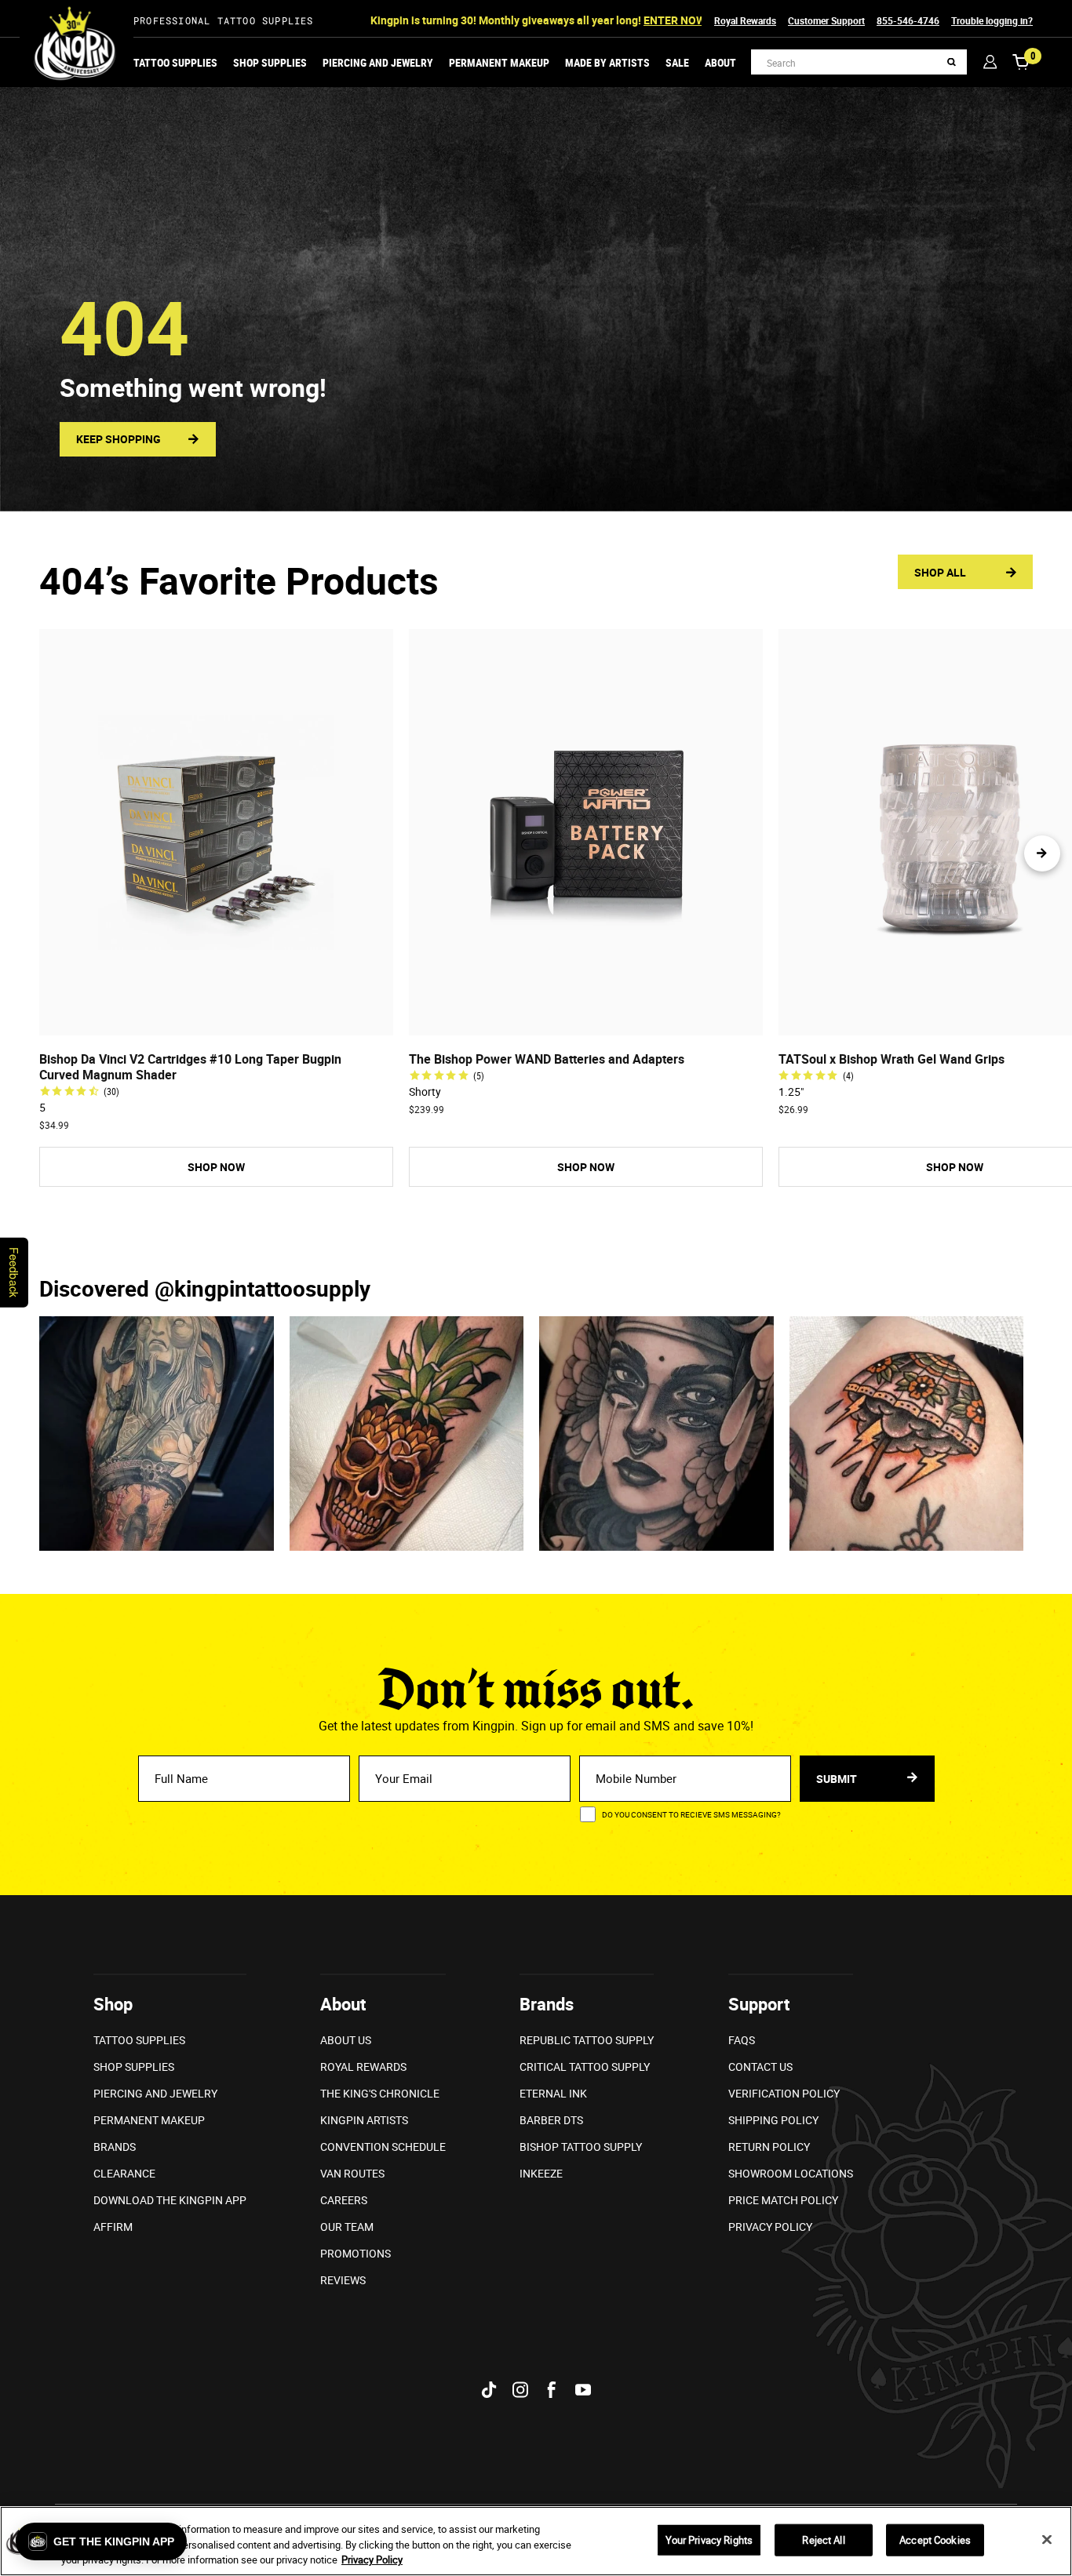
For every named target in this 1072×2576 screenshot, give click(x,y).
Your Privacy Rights (709, 2539)
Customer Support (826, 20)
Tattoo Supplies (175, 62)
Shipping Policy (773, 2120)
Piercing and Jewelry (378, 62)
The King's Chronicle (380, 2093)
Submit (838, 1779)
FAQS (742, 2040)
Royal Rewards (745, 20)
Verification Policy (784, 2093)
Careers (344, 2200)
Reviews (343, 2280)
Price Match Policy (783, 2200)
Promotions (356, 2253)
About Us (346, 2040)
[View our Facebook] (552, 2390)
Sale (677, 62)
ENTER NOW (675, 20)
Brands (115, 2147)
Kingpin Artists (364, 2120)
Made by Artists (607, 62)
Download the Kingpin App (170, 2200)
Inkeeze (541, 2173)
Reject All (823, 2539)
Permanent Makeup (499, 62)
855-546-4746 (908, 20)
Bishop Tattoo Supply (581, 2147)
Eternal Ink (553, 2093)
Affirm (113, 2227)
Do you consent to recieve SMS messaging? (691, 1814)
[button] (1042, 853)
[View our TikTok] (489, 2390)
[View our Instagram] (520, 2390)
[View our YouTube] (583, 2390)
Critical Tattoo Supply (585, 2067)
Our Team (347, 2227)
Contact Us (760, 2067)
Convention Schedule (383, 2147)
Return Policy (769, 2147)
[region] (536, 2541)
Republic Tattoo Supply (587, 2040)
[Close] (1047, 2539)
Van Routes (352, 2173)
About (720, 62)
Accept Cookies (935, 2539)
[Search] (952, 62)
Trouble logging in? (992, 20)
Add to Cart (216, 1022)
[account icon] (990, 62)
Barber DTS (551, 2120)
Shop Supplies (270, 62)
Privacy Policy (770, 2227)
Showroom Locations (791, 2173)
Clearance (124, 2173)
